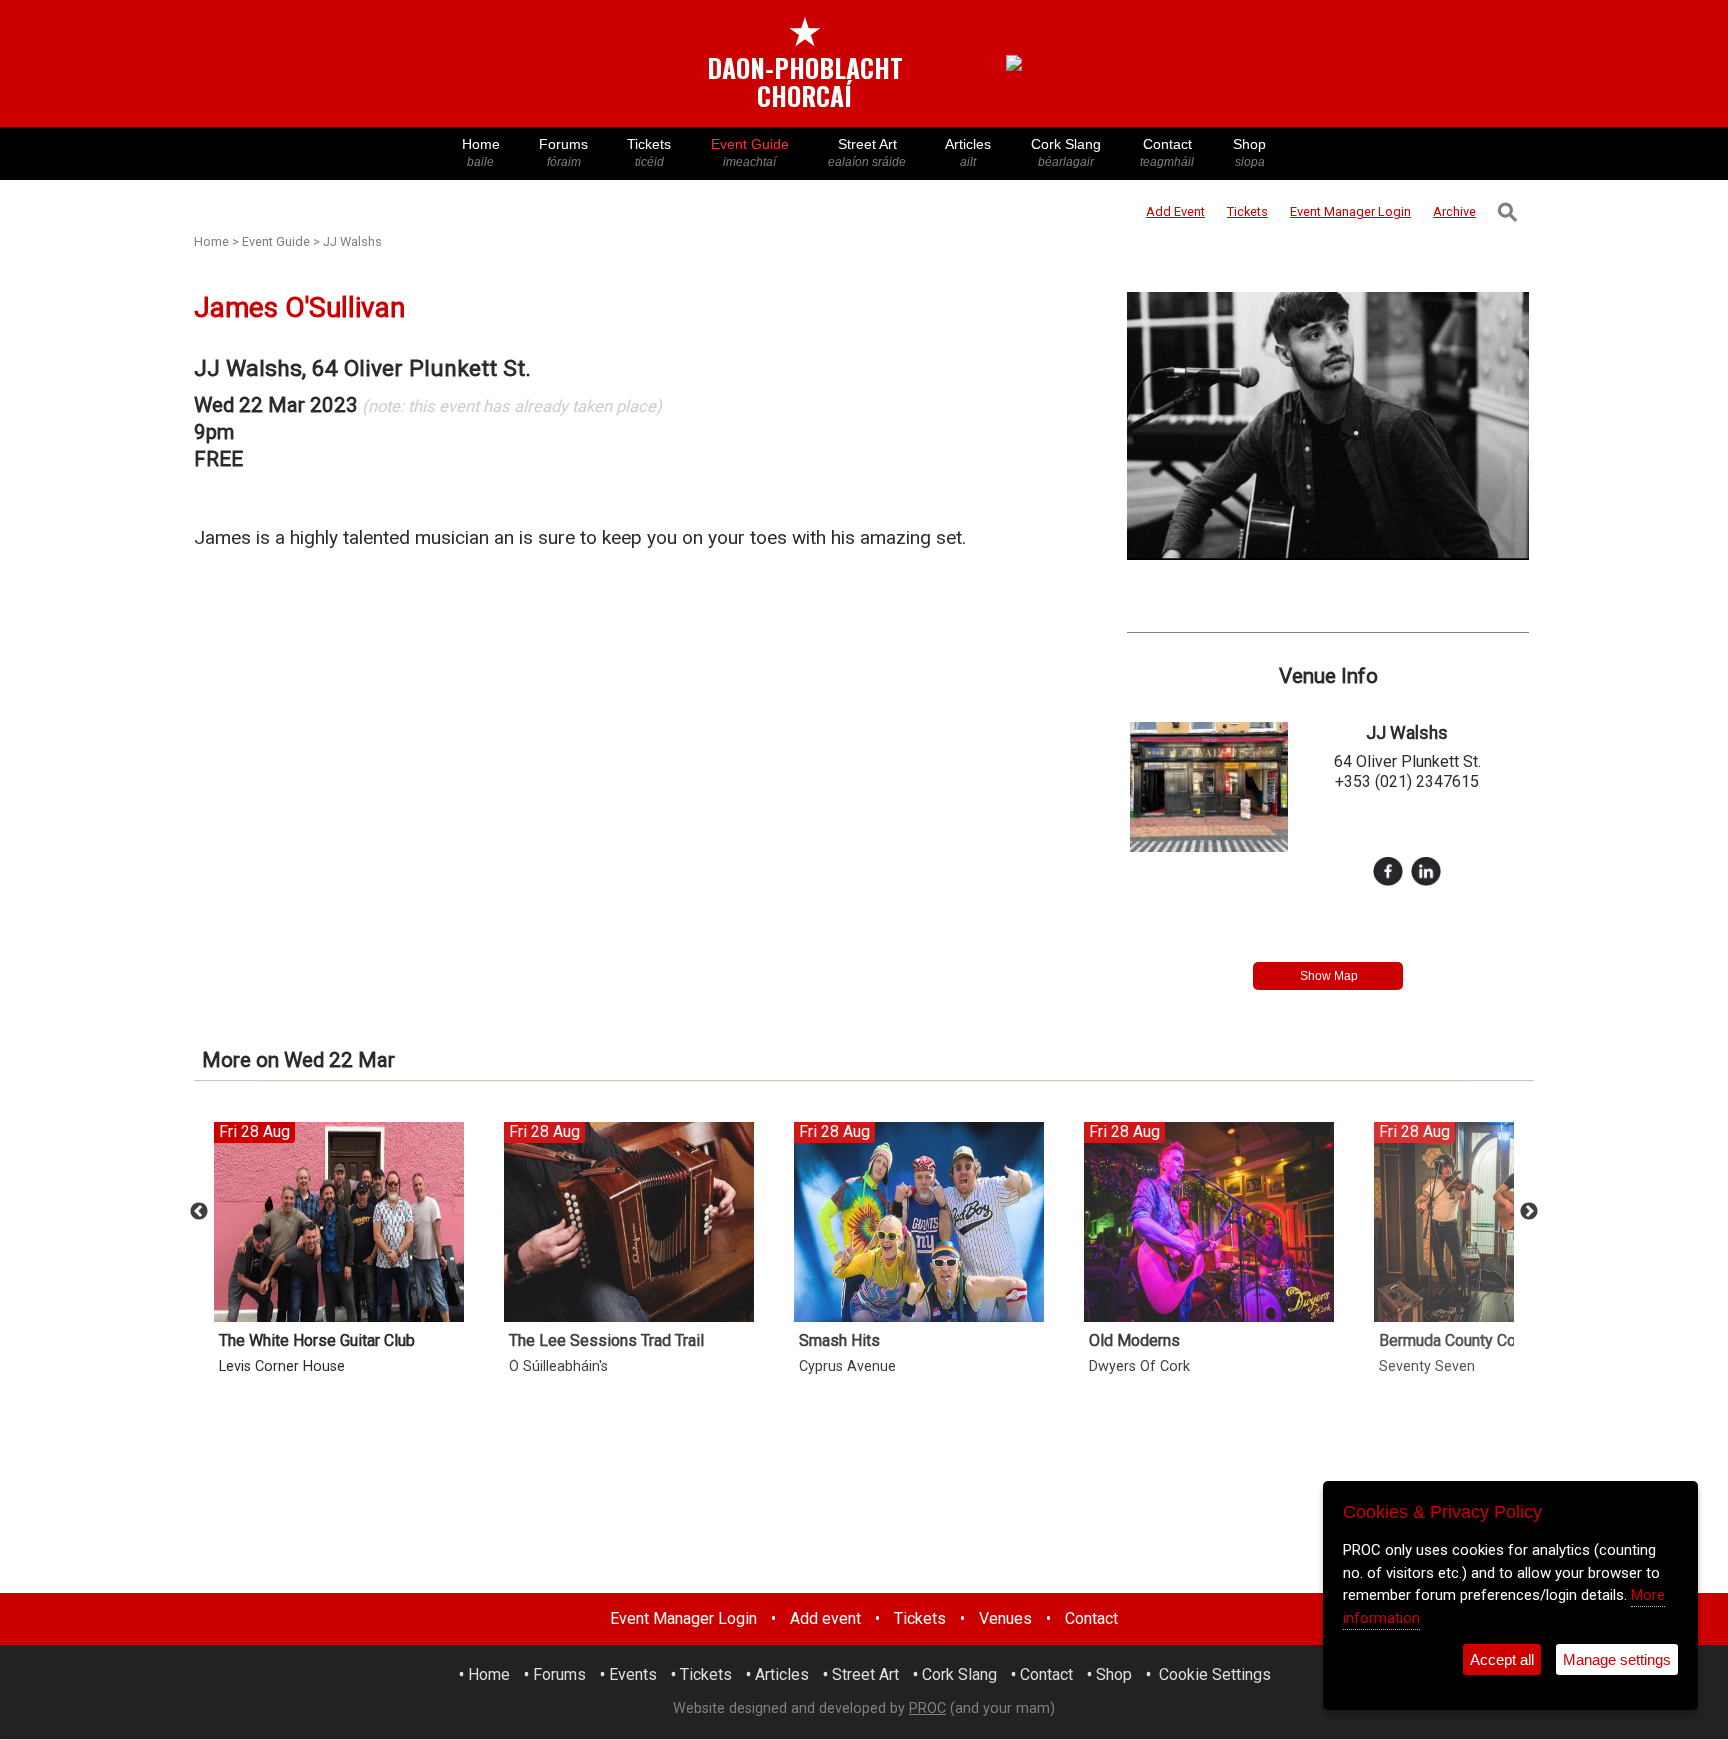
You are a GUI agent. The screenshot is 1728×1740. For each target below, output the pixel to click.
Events (633, 1674)
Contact (1167, 152)
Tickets (649, 152)
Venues (1005, 1618)
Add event (825, 1618)
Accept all (1502, 1659)
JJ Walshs (352, 241)
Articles (968, 152)
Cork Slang (1066, 152)
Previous (199, 1212)
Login (1350, 211)
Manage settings (1617, 1659)
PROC (927, 1708)
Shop (1249, 152)
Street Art (867, 152)
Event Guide (750, 152)
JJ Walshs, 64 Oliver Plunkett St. (362, 368)
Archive (1454, 211)
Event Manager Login (683, 1618)
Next (1529, 1212)
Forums (563, 152)
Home (481, 152)
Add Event (1175, 211)
